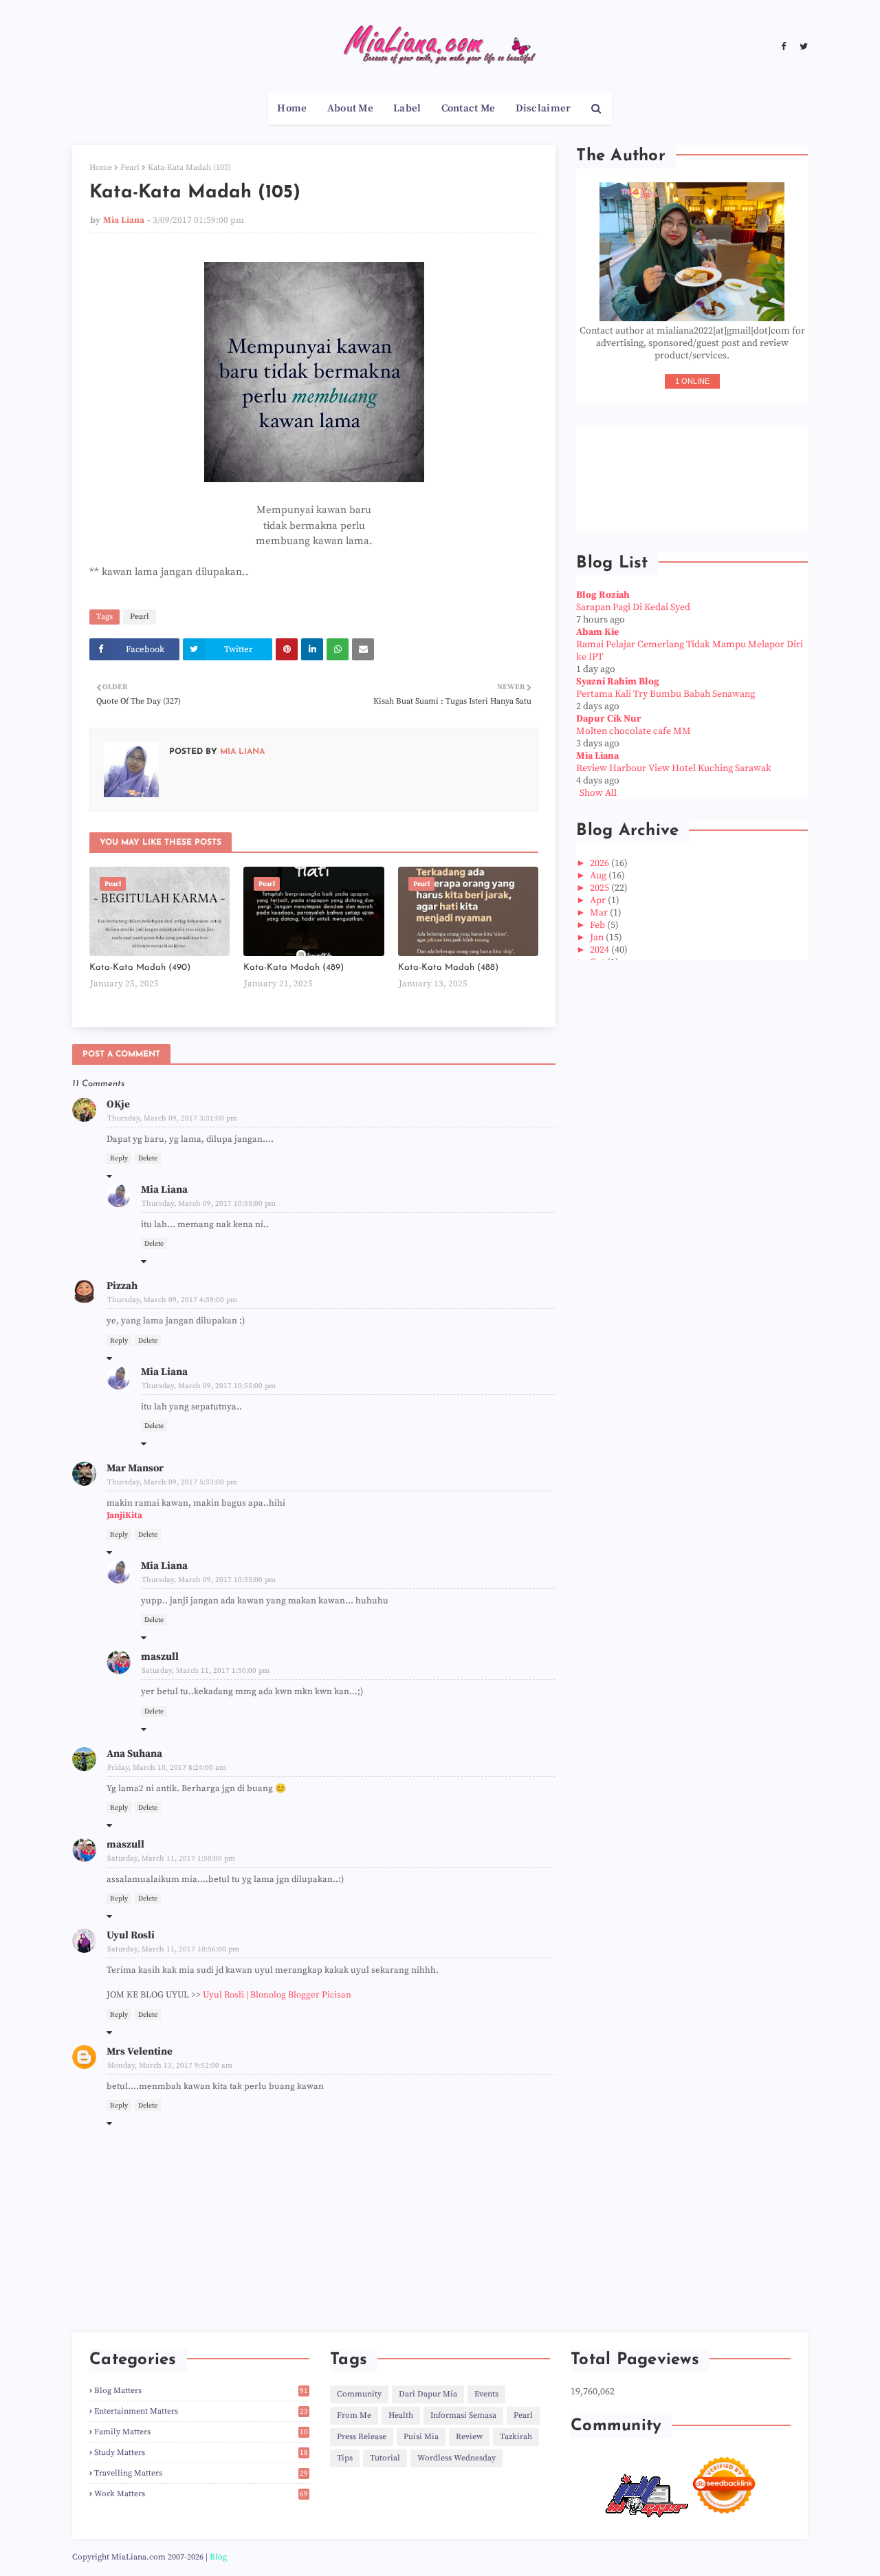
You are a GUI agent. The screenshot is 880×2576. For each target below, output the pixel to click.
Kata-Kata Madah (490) (140, 967)
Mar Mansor (135, 1468)
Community (359, 2394)
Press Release (362, 2437)
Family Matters (201, 2432)
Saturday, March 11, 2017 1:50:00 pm (206, 1671)
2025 (601, 888)
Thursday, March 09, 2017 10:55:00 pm (209, 1204)
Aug (599, 876)
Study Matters (201, 2453)
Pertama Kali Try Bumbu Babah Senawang (665, 694)
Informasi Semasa (463, 2415)
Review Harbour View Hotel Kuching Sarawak (674, 768)
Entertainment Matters (201, 2411)
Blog (218, 2557)
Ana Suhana (134, 1754)
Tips (345, 2458)
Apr (599, 900)
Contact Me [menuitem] (469, 108)
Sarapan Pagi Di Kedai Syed (633, 607)
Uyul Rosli (131, 1935)
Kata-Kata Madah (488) (448, 967)
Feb (598, 925)
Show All (598, 793)
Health (401, 2415)
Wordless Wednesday (456, 2458)
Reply (119, 1158)
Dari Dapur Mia (428, 2394)
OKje (118, 1104)
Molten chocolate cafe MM (634, 731)
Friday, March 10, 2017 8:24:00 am (167, 1768)
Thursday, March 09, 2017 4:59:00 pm (172, 1300)
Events (486, 2394)
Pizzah (122, 1286)
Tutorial (385, 2458)
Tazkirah (516, 2437)
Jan (598, 938)
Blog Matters (201, 2391)
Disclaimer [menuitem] (543, 108)
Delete (148, 1158)
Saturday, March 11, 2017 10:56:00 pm (173, 1949)
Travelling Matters (201, 2473)
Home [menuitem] (292, 108)
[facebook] (783, 47)
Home (101, 167)
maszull (160, 1657)
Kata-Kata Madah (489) (294, 967)
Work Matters (201, 2494)
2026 (601, 863)
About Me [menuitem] (350, 108)
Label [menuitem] (407, 108)
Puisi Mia (421, 2437)
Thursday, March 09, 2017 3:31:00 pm (172, 1118)
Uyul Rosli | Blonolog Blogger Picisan (277, 1995)
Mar (600, 913)
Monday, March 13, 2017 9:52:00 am (170, 2066)
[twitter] (802, 47)
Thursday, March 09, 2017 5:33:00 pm (172, 1482)
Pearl (130, 167)
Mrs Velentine (140, 2052)
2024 (601, 950)
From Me (354, 2415)
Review (469, 2437)
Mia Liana (124, 220)
